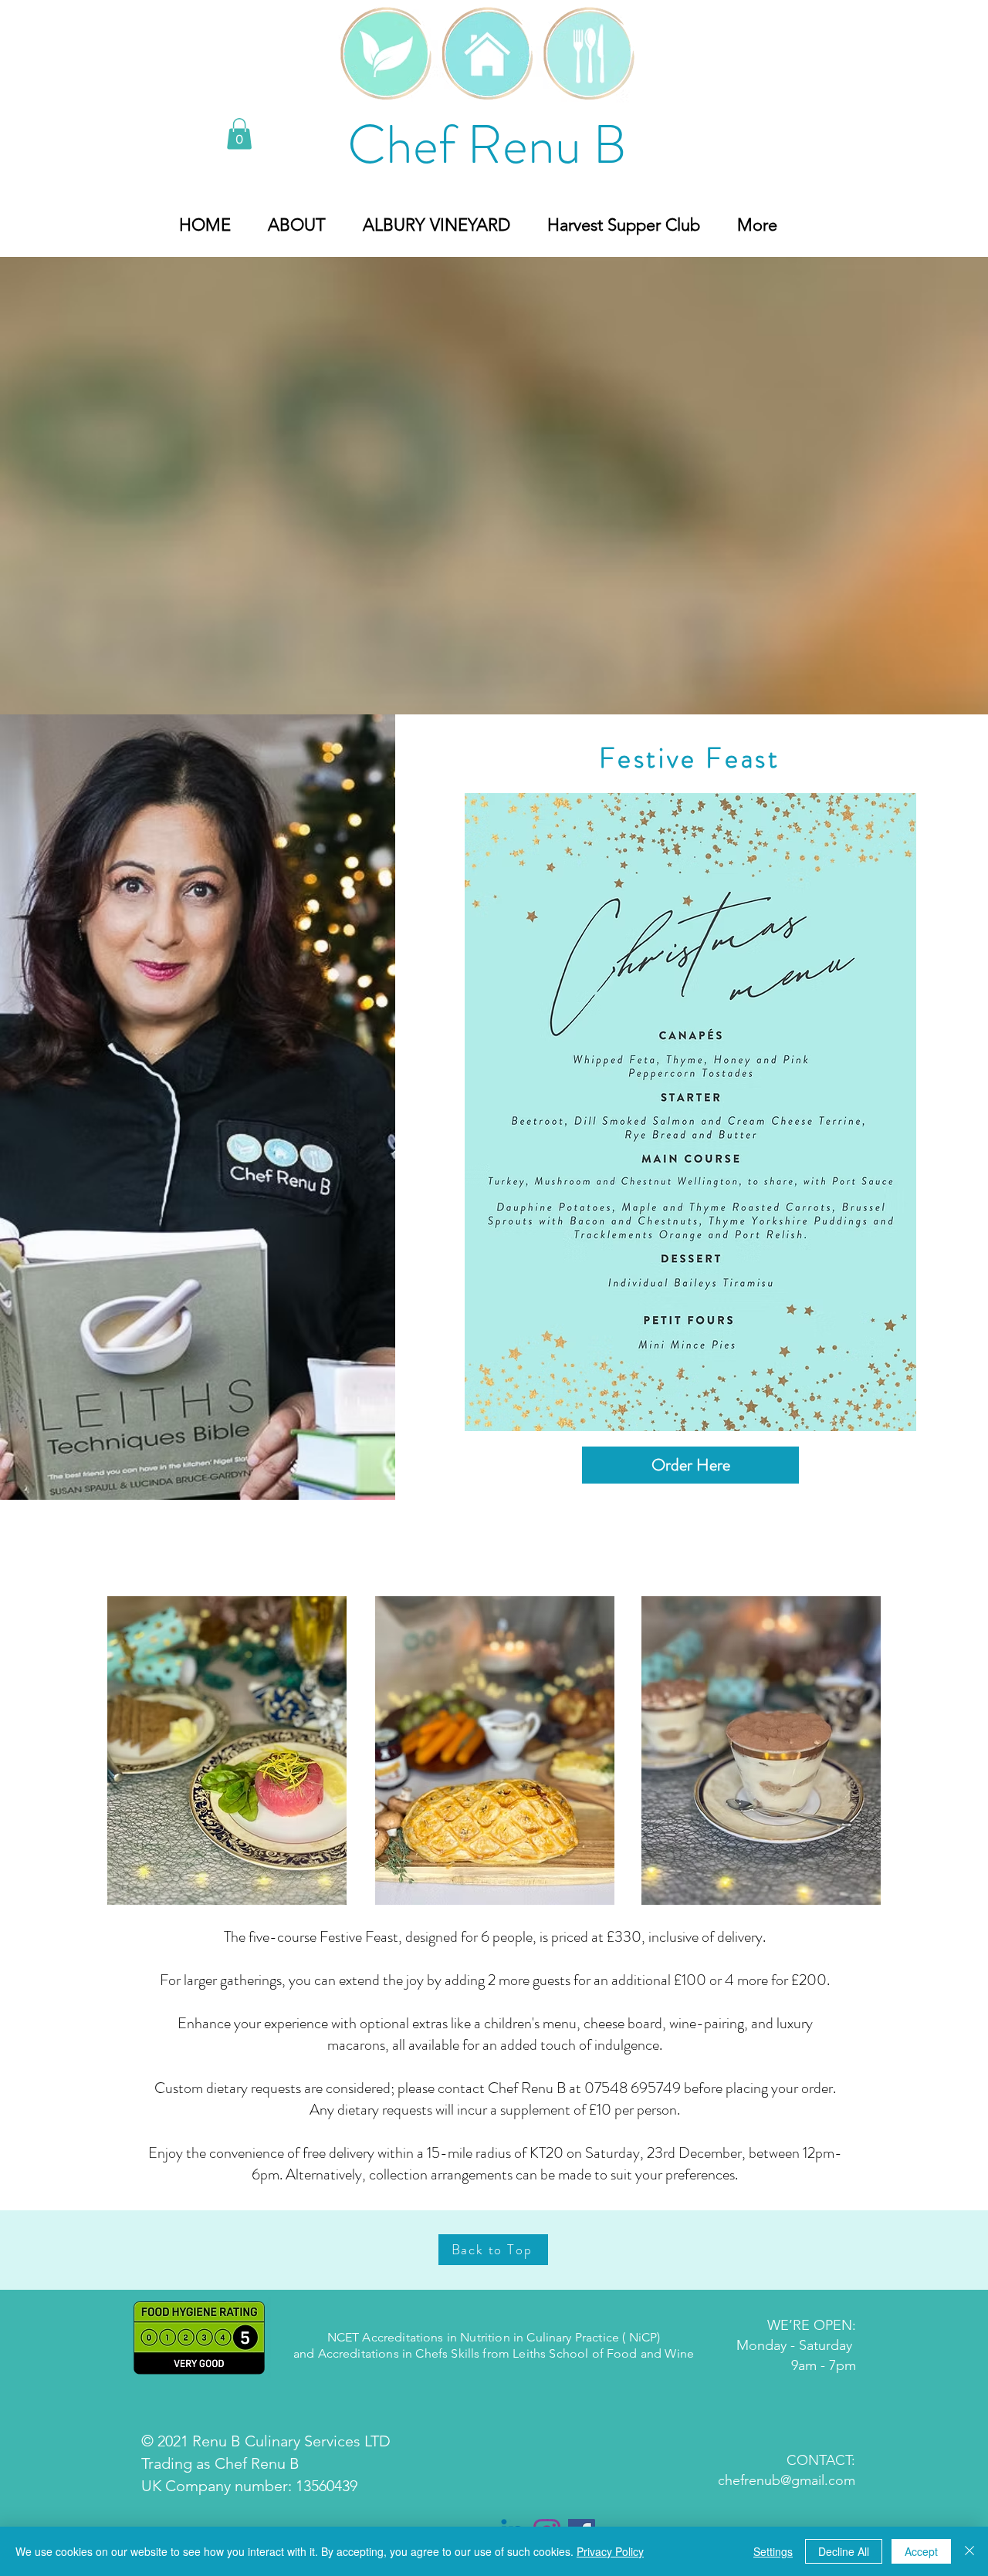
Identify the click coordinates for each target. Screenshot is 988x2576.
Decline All (844, 2551)
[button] (239, 134)
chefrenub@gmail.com (787, 2480)
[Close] (969, 2551)
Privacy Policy (610, 2551)
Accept (921, 2551)
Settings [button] (773, 2551)
